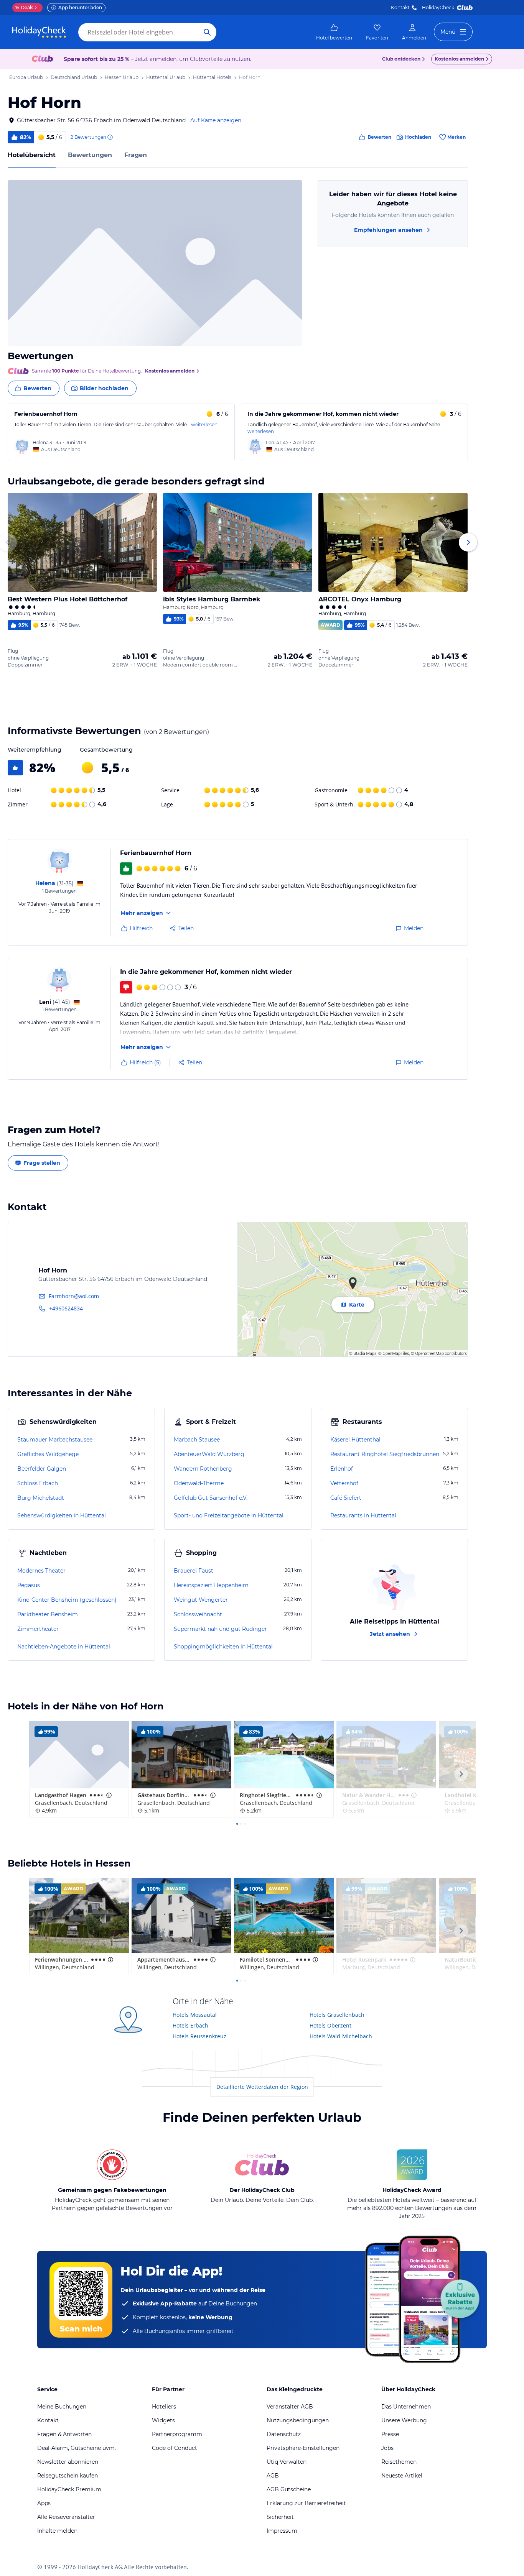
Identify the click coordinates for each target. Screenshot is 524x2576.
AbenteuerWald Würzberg (209, 1454)
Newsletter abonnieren (68, 2462)
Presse (390, 2434)
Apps (44, 2503)
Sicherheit (280, 2517)
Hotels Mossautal (195, 2015)
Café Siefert (346, 1498)
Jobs (387, 2448)
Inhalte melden (57, 2531)
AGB (273, 2476)
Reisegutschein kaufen (68, 2476)
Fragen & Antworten (64, 2434)
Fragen (136, 155)
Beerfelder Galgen (42, 1469)
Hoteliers (164, 2407)
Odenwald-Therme (199, 1483)
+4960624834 (66, 1308)
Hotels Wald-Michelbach (341, 2036)
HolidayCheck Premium (69, 2489)
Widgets (163, 2420)
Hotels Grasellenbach (337, 2015)
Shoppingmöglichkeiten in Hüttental (223, 1647)
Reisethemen (399, 2462)
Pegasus (29, 1585)
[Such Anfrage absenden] (207, 32)
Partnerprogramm (177, 2434)
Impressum (282, 2531)
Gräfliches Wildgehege (48, 1454)
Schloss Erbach (38, 1483)
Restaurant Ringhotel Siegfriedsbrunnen (385, 1454)
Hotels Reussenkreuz (199, 2036)
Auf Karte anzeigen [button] (216, 120)
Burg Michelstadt (41, 1498)
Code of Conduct (175, 2448)
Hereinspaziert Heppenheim (211, 1585)
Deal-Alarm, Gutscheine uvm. (77, 2448)
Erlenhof (342, 1469)
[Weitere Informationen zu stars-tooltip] (108, 1795)
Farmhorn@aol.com (74, 1296)
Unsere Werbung (404, 2420)
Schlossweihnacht (198, 1614)
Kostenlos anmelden (459, 59)
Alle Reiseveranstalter (66, 2517)
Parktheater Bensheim (48, 1614)
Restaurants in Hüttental (363, 1515)
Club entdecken (401, 59)
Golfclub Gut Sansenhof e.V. (211, 1498)
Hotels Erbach (190, 2025)
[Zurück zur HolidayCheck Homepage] (39, 32)
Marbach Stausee (197, 1440)
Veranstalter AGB (290, 2407)
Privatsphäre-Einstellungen (303, 2448)
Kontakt (400, 7)
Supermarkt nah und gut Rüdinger (220, 1629)
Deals (24, 7)
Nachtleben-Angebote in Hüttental (64, 1647)
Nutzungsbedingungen (298, 2420)
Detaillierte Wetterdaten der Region (262, 2087)
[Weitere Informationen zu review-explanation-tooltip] (110, 137)
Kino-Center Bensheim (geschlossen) (67, 1600)
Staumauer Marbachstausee (55, 1440)
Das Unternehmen (406, 2407)
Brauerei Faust (194, 1571)
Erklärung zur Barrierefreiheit (306, 2503)
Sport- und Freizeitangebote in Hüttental (229, 1515)
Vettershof (344, 1483)
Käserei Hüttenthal (355, 1440)
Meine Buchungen (62, 2407)
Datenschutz (284, 2434)
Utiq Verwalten (287, 2462)
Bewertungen (90, 155)
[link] (334, 32)
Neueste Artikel (402, 2476)
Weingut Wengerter (201, 1600)
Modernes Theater (41, 1571)
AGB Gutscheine (289, 2489)
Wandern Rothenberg (203, 1469)
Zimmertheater (38, 1629)
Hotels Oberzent (330, 2025)
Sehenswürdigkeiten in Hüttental (62, 1515)
